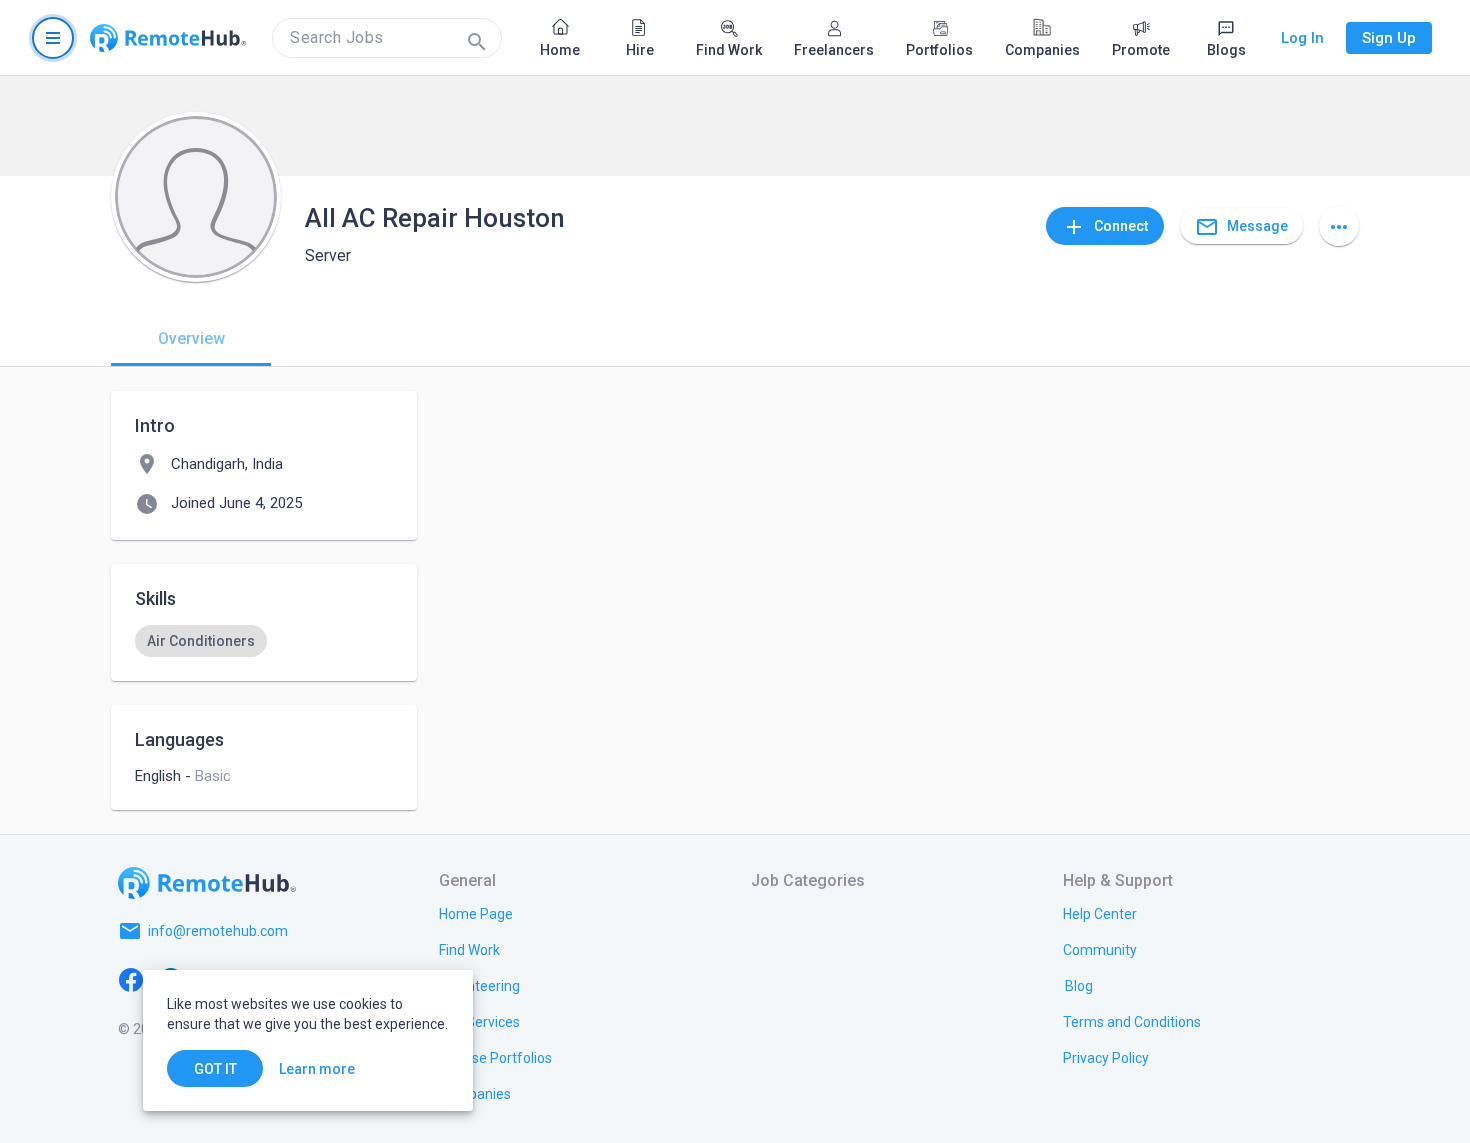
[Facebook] (131, 979)
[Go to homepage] (168, 38)
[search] (387, 38)
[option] (201, 641)
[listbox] (264, 641)
